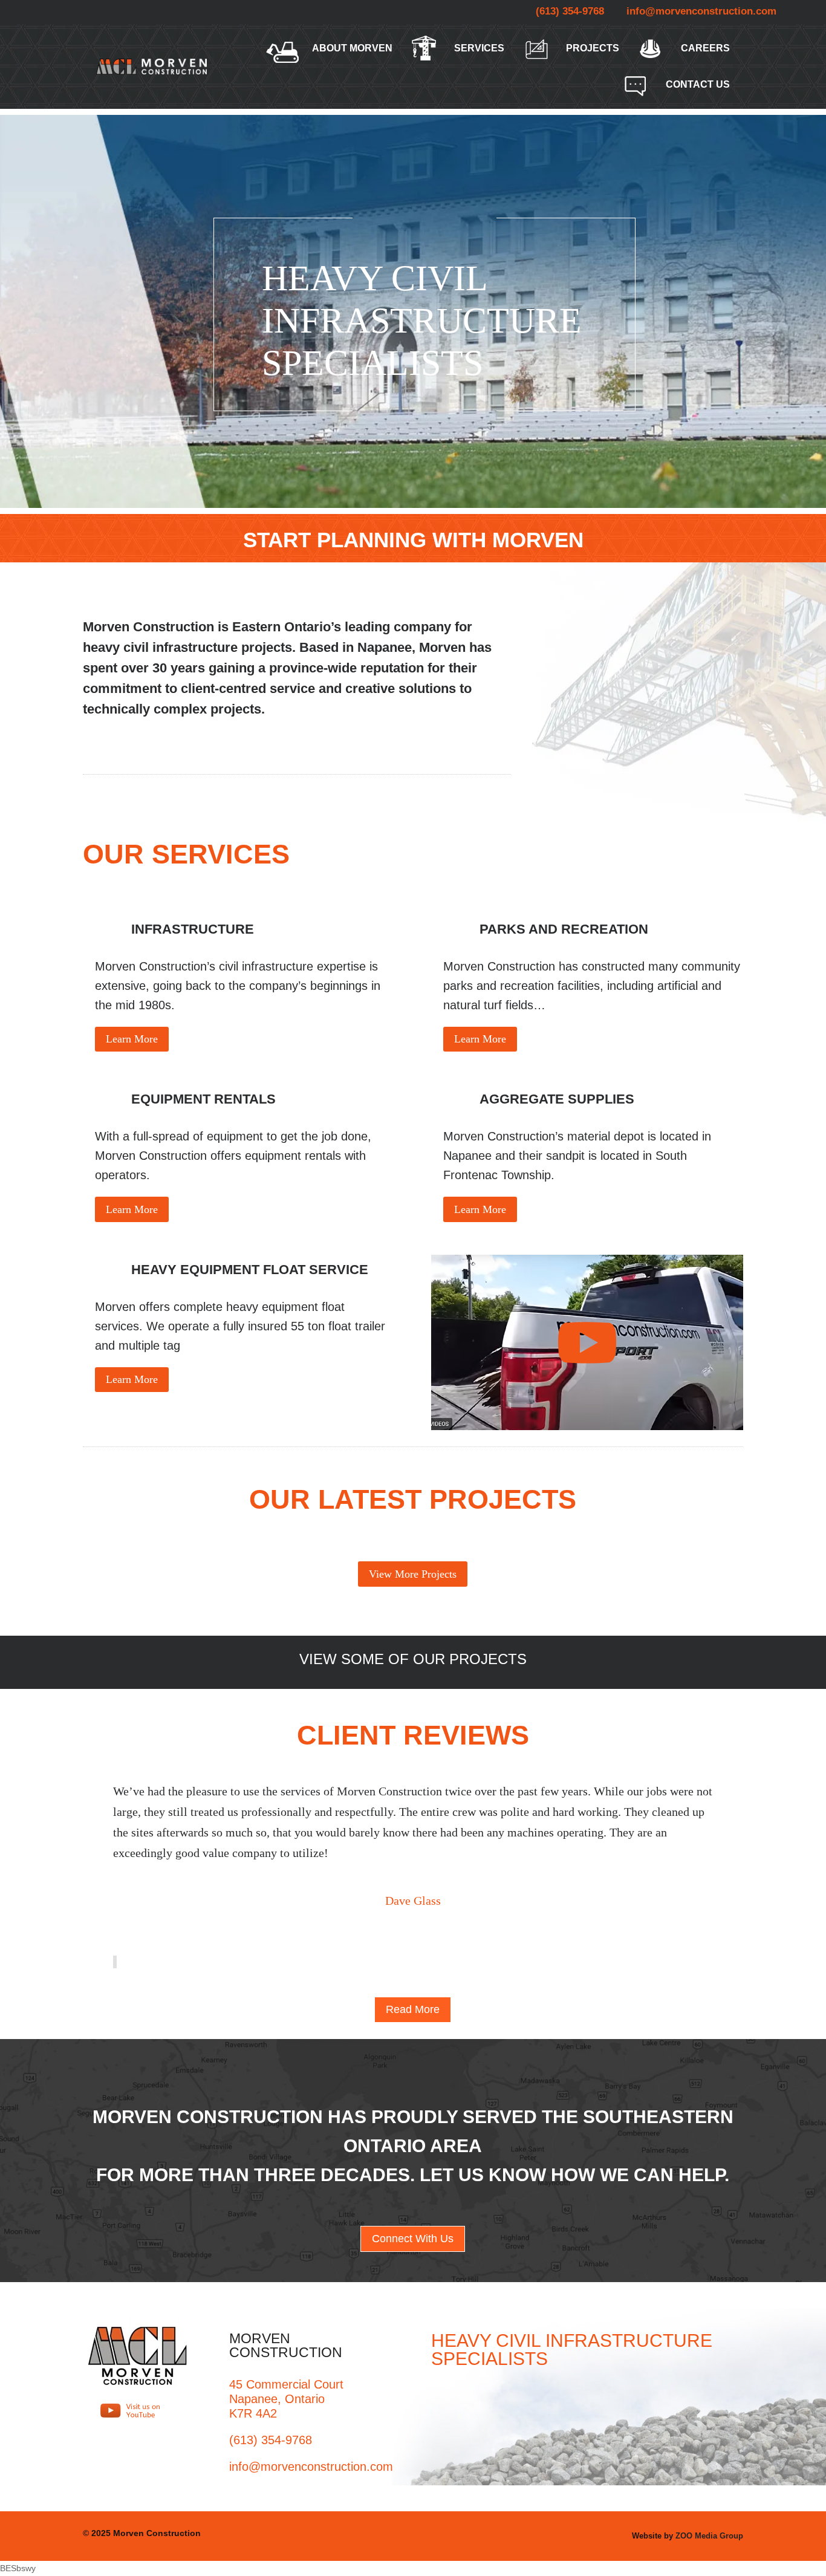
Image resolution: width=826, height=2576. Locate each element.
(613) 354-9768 (570, 11)
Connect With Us (413, 2239)
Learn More (132, 1039)
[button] (114, 1962)
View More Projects (413, 1574)
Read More (413, 2009)
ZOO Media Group (709, 2536)
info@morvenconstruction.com (701, 11)
